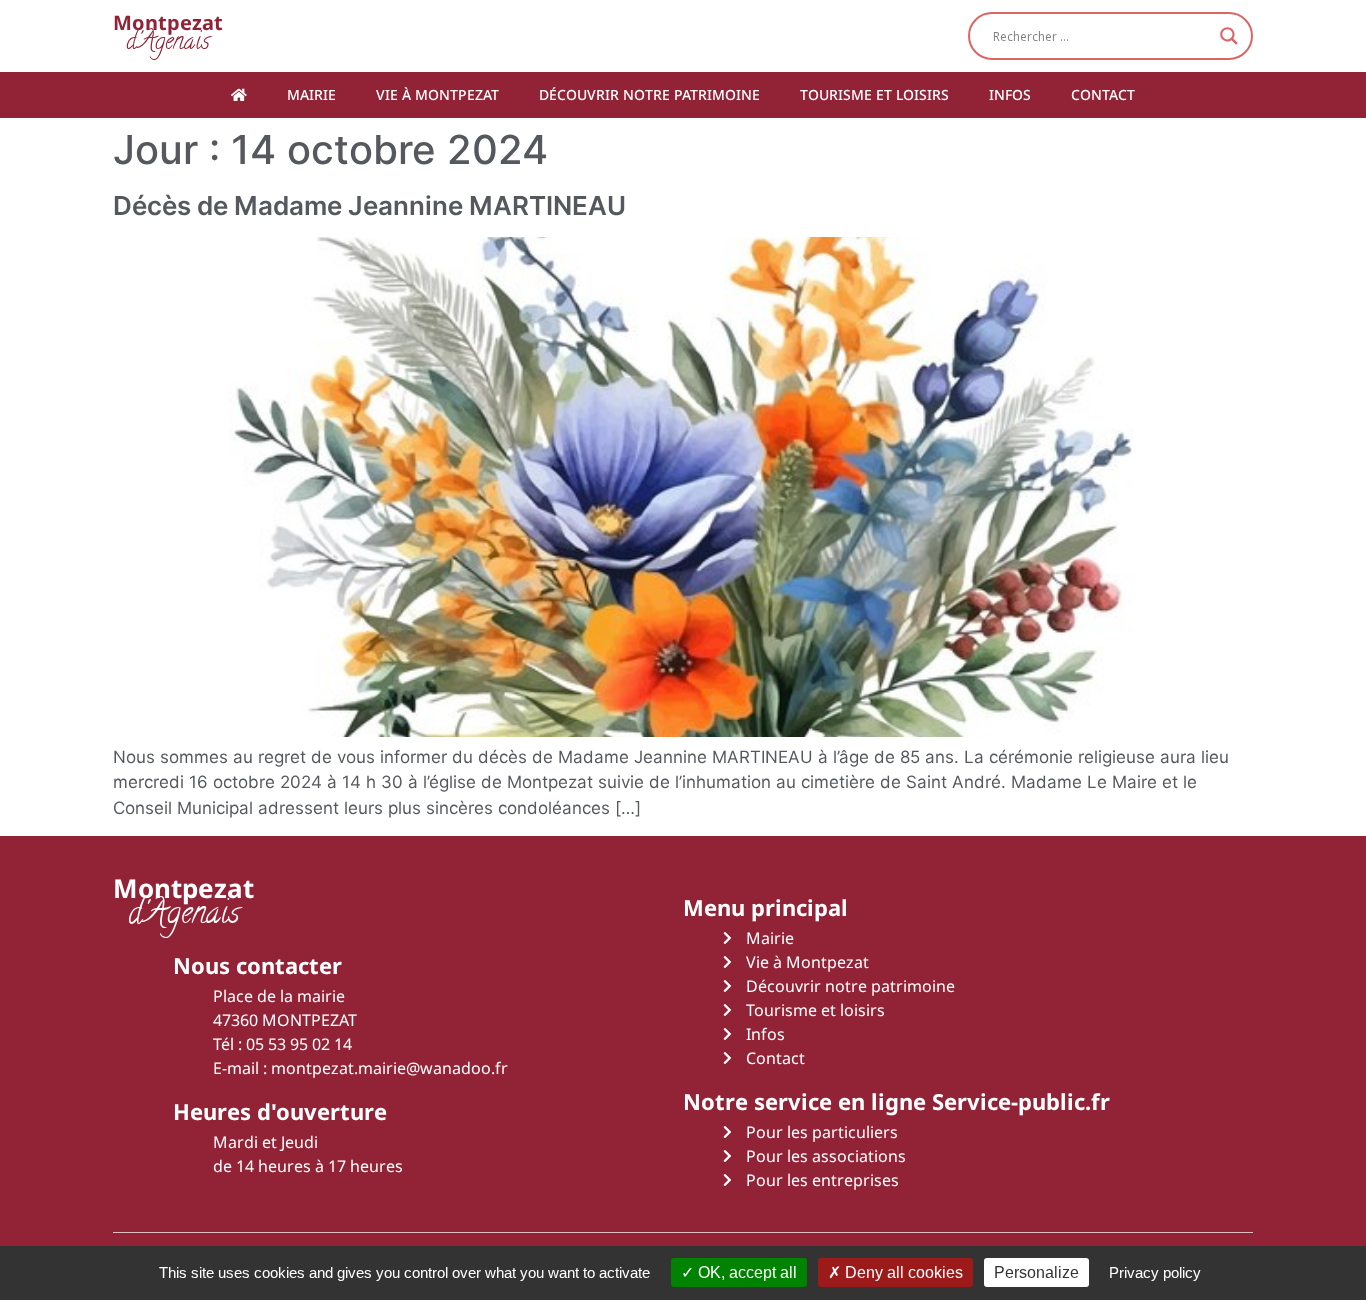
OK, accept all (745, 1272)
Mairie (311, 94)
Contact (1103, 94)
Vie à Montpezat (437, 94)
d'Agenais (168, 35)
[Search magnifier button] (1229, 36)
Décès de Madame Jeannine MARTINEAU (369, 205)
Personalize (1036, 1272)
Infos (1010, 94)
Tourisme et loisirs (874, 94)
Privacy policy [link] (1155, 1272)
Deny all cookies (902, 1272)
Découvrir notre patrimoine (649, 94)
